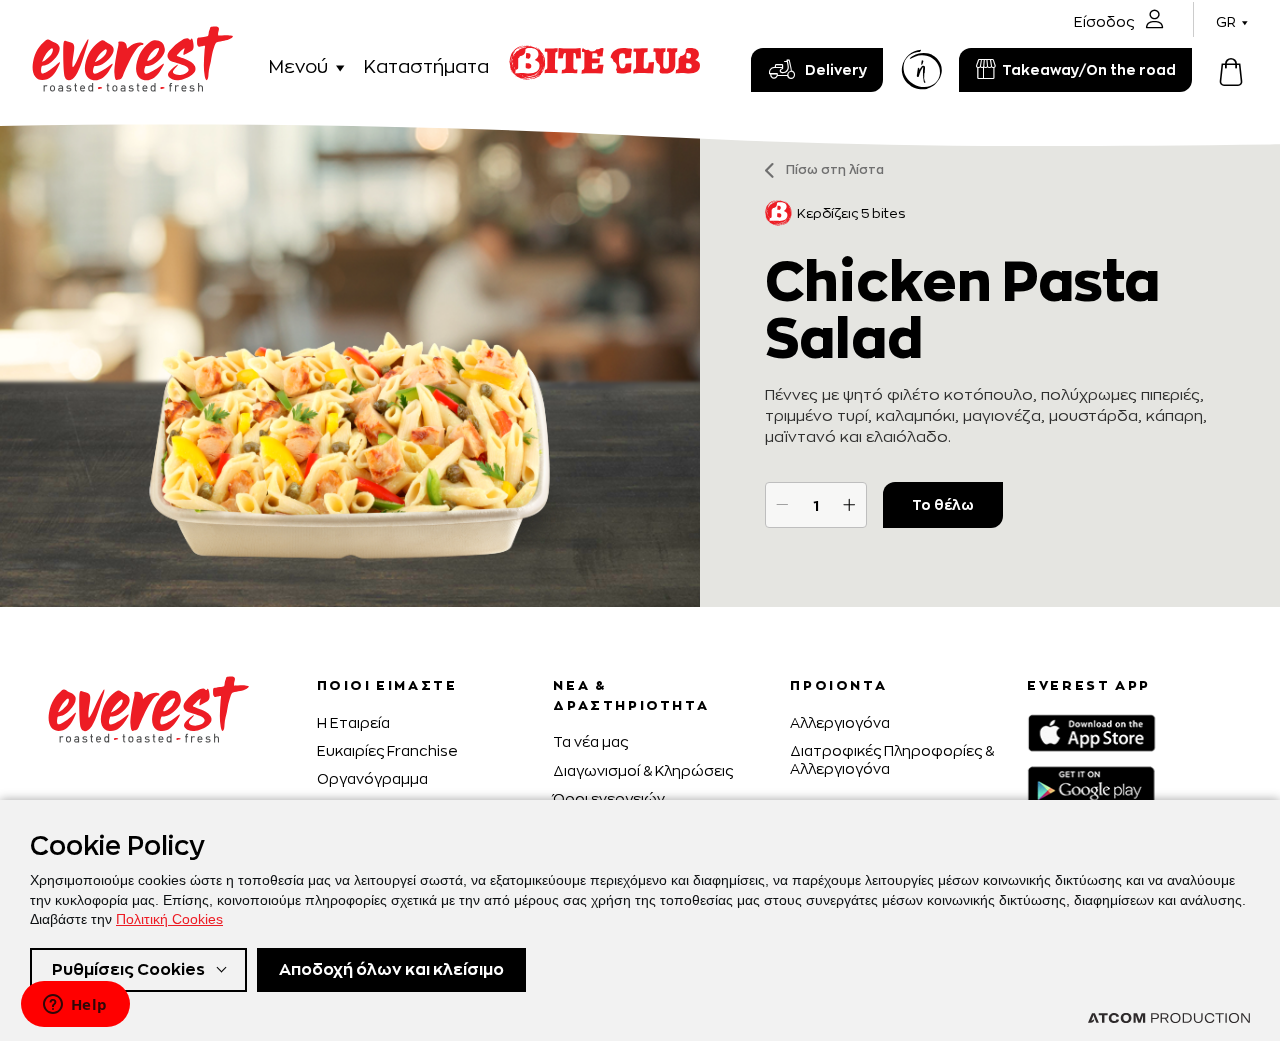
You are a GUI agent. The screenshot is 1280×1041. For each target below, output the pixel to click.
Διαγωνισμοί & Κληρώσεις (643, 770)
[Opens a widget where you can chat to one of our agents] (75, 1006)
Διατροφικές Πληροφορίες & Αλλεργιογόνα (892, 759)
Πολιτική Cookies (169, 919)
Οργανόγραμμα (372, 778)
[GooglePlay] (1091, 785)
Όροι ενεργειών (609, 798)
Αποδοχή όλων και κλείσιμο (391, 969)
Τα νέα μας (590, 741)
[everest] (132, 37)
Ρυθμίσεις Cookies (128, 969)
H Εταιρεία (353, 722)
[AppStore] (1091, 733)
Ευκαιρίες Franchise (387, 750)
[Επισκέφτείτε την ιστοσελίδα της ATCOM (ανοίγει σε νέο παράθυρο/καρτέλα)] (1169, 1018)
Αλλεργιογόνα (840, 722)
